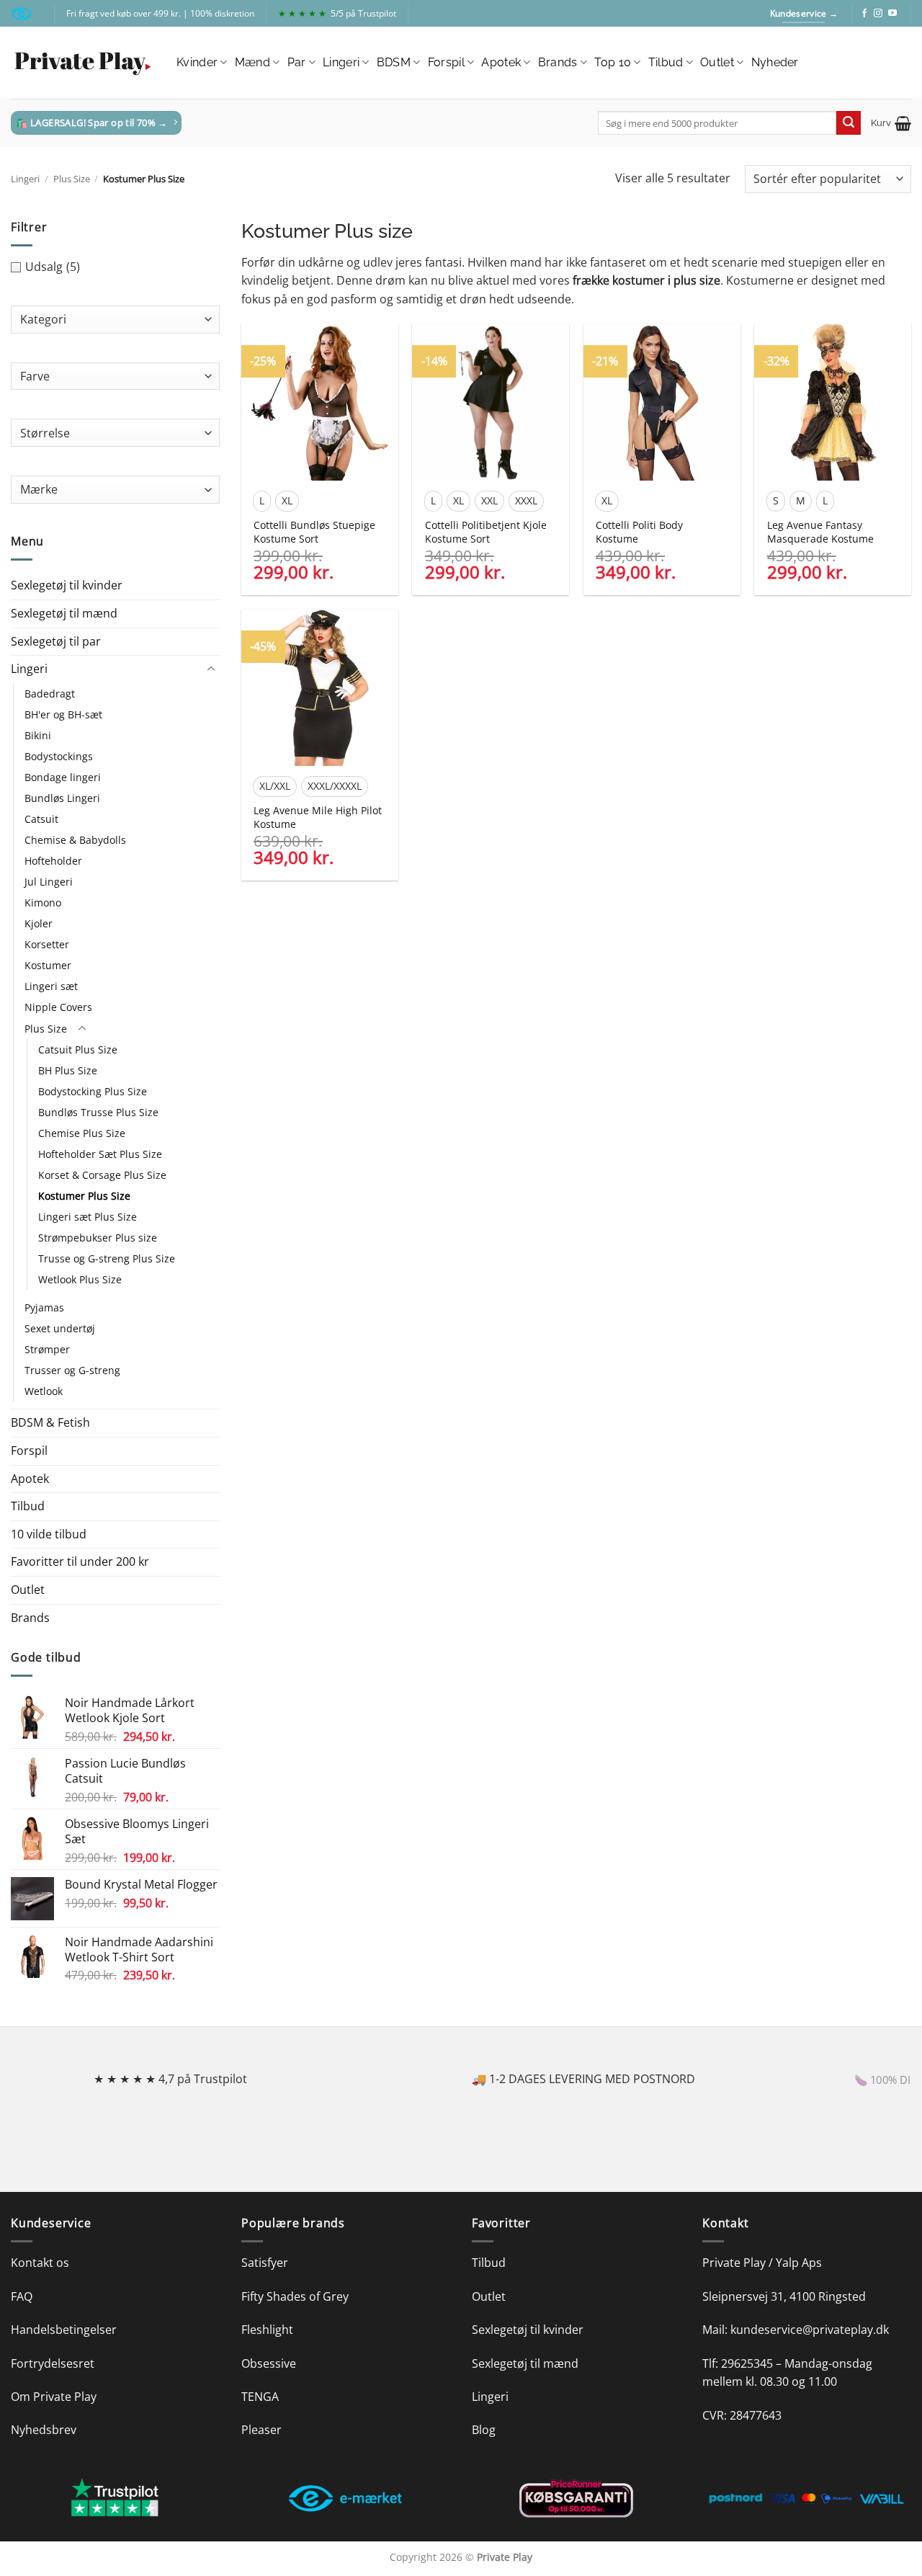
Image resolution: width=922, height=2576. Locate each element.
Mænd (252, 62)
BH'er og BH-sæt (63, 714)
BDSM (394, 62)
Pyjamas (44, 1307)
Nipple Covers (58, 1007)
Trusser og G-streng (72, 1370)
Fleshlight (267, 2330)
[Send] (849, 123)
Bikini (38, 735)
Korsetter (47, 944)
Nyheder (775, 62)
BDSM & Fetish (50, 1422)
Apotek (501, 62)
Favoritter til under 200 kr (80, 1561)
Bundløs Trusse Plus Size (98, 1112)
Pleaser (261, 2430)
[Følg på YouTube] (892, 14)
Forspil (446, 62)
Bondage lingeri (63, 777)
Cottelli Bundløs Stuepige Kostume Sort (314, 532)
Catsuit (41, 819)
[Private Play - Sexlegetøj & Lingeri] (83, 63)
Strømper (47, 1349)
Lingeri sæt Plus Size (88, 1217)
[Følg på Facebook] (864, 14)
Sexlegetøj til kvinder (67, 585)
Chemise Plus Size (82, 1133)
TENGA (260, 2397)
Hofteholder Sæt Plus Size (100, 1154)
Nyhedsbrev (44, 2430)
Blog (484, 2430)
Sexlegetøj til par (56, 641)
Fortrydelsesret (53, 2363)
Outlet (717, 62)
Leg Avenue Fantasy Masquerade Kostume (820, 532)
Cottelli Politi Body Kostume (639, 532)
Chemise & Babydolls (75, 840)
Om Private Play (54, 2397)
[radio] (262, 501)
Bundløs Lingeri (62, 798)
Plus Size (72, 179)
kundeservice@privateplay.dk (810, 2330)
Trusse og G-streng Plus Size (107, 1258)
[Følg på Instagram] (878, 14)
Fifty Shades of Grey (295, 2296)
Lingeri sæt (51, 986)
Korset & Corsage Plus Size (102, 1175)
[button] (891, 123)
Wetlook (44, 1391)
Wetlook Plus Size (80, 1279)
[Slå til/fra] (211, 669)
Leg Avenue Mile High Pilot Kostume (318, 817)
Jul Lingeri (49, 882)
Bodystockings (59, 756)
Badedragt (50, 694)
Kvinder (197, 62)
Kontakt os (40, 2263)
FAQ (22, 2296)
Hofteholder (53, 861)
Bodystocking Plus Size (93, 1091)
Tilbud (666, 62)
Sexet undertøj (60, 1328)
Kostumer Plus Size (84, 1196)
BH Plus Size (68, 1070)
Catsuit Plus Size (78, 1049)
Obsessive (269, 2363)
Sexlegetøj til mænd (64, 613)
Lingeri (341, 62)
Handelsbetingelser (64, 2330)
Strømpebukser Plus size (98, 1238)
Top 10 (613, 62)
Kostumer (48, 965)
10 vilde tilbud (49, 1534)
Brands (558, 62)
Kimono (43, 903)
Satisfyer (265, 2263)
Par (297, 62)
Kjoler (39, 923)
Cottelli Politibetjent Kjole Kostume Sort (486, 532)
